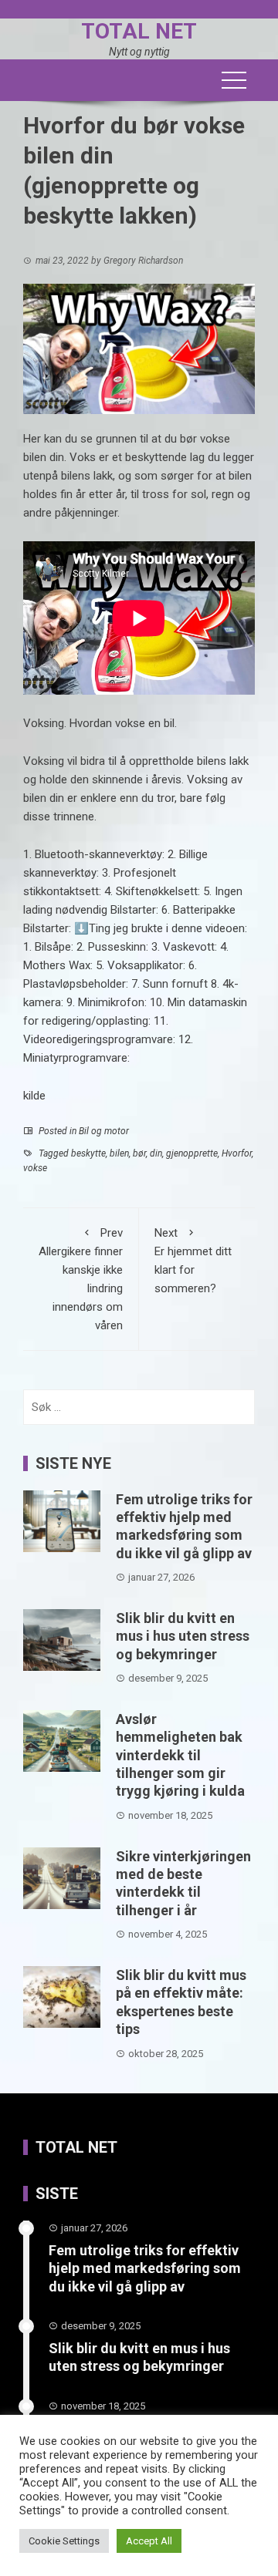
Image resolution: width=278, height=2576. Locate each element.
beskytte (88, 1153)
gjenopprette (192, 1153)
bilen (119, 1153)
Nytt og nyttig (139, 52)
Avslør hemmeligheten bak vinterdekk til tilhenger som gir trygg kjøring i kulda (180, 1755)
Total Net (139, 31)
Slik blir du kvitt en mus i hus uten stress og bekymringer (183, 1636)
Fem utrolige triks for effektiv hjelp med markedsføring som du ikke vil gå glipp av (145, 2268)
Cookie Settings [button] (64, 2541)
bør (139, 1153)
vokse (35, 1168)
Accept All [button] (149, 2541)
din (156, 1153)
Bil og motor (104, 1131)
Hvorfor (237, 1153)
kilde (34, 1096)
